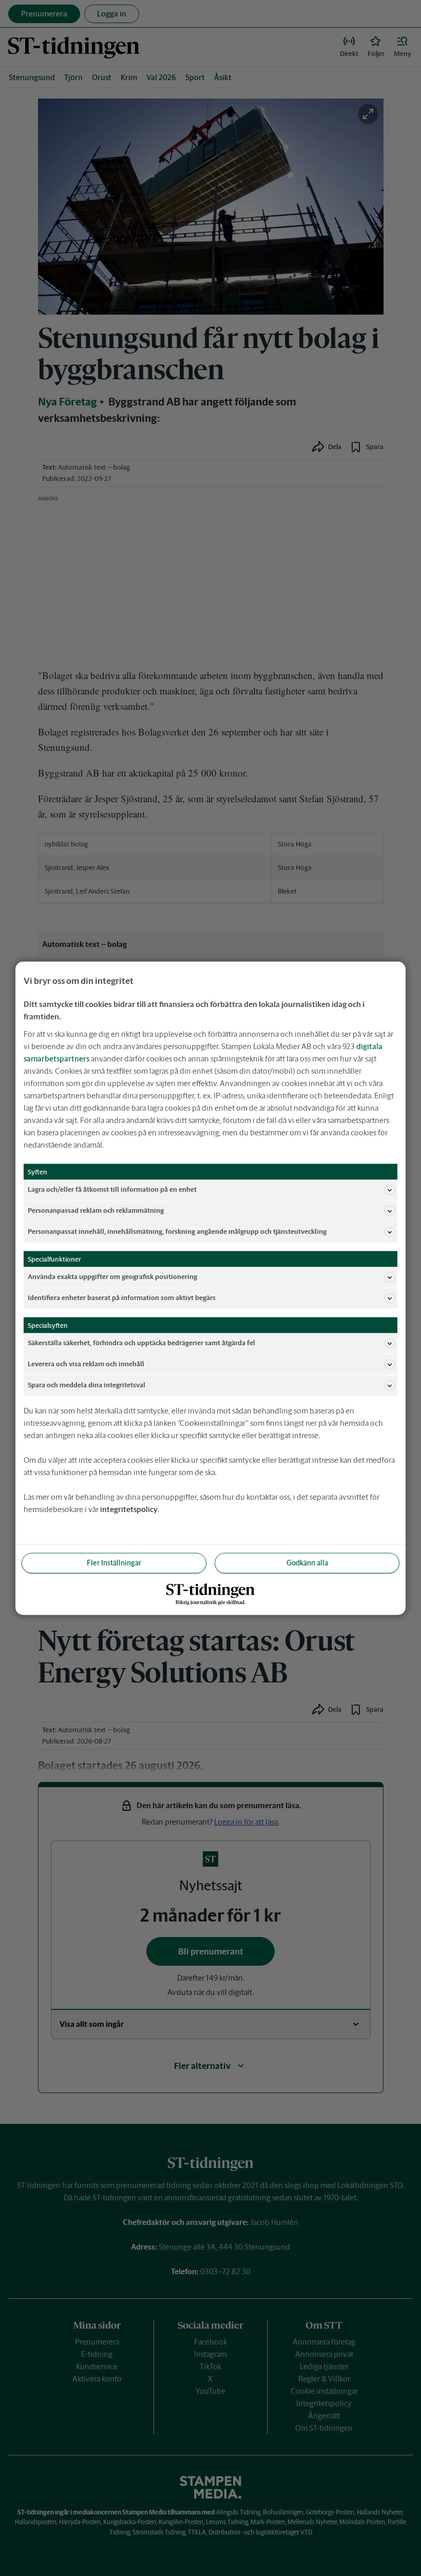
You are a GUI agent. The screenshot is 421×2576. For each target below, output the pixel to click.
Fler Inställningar (114, 1562)
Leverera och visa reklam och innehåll (86, 1364)
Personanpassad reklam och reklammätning (96, 1210)
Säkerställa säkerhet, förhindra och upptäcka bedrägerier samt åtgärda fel (141, 1343)
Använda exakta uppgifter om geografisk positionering (112, 1277)
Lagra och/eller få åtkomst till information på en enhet (112, 1189)
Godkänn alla (307, 1562)
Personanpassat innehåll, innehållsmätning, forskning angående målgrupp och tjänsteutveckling (177, 1232)
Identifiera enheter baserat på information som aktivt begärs (122, 1298)
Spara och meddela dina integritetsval (87, 1385)
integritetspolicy (129, 1509)
